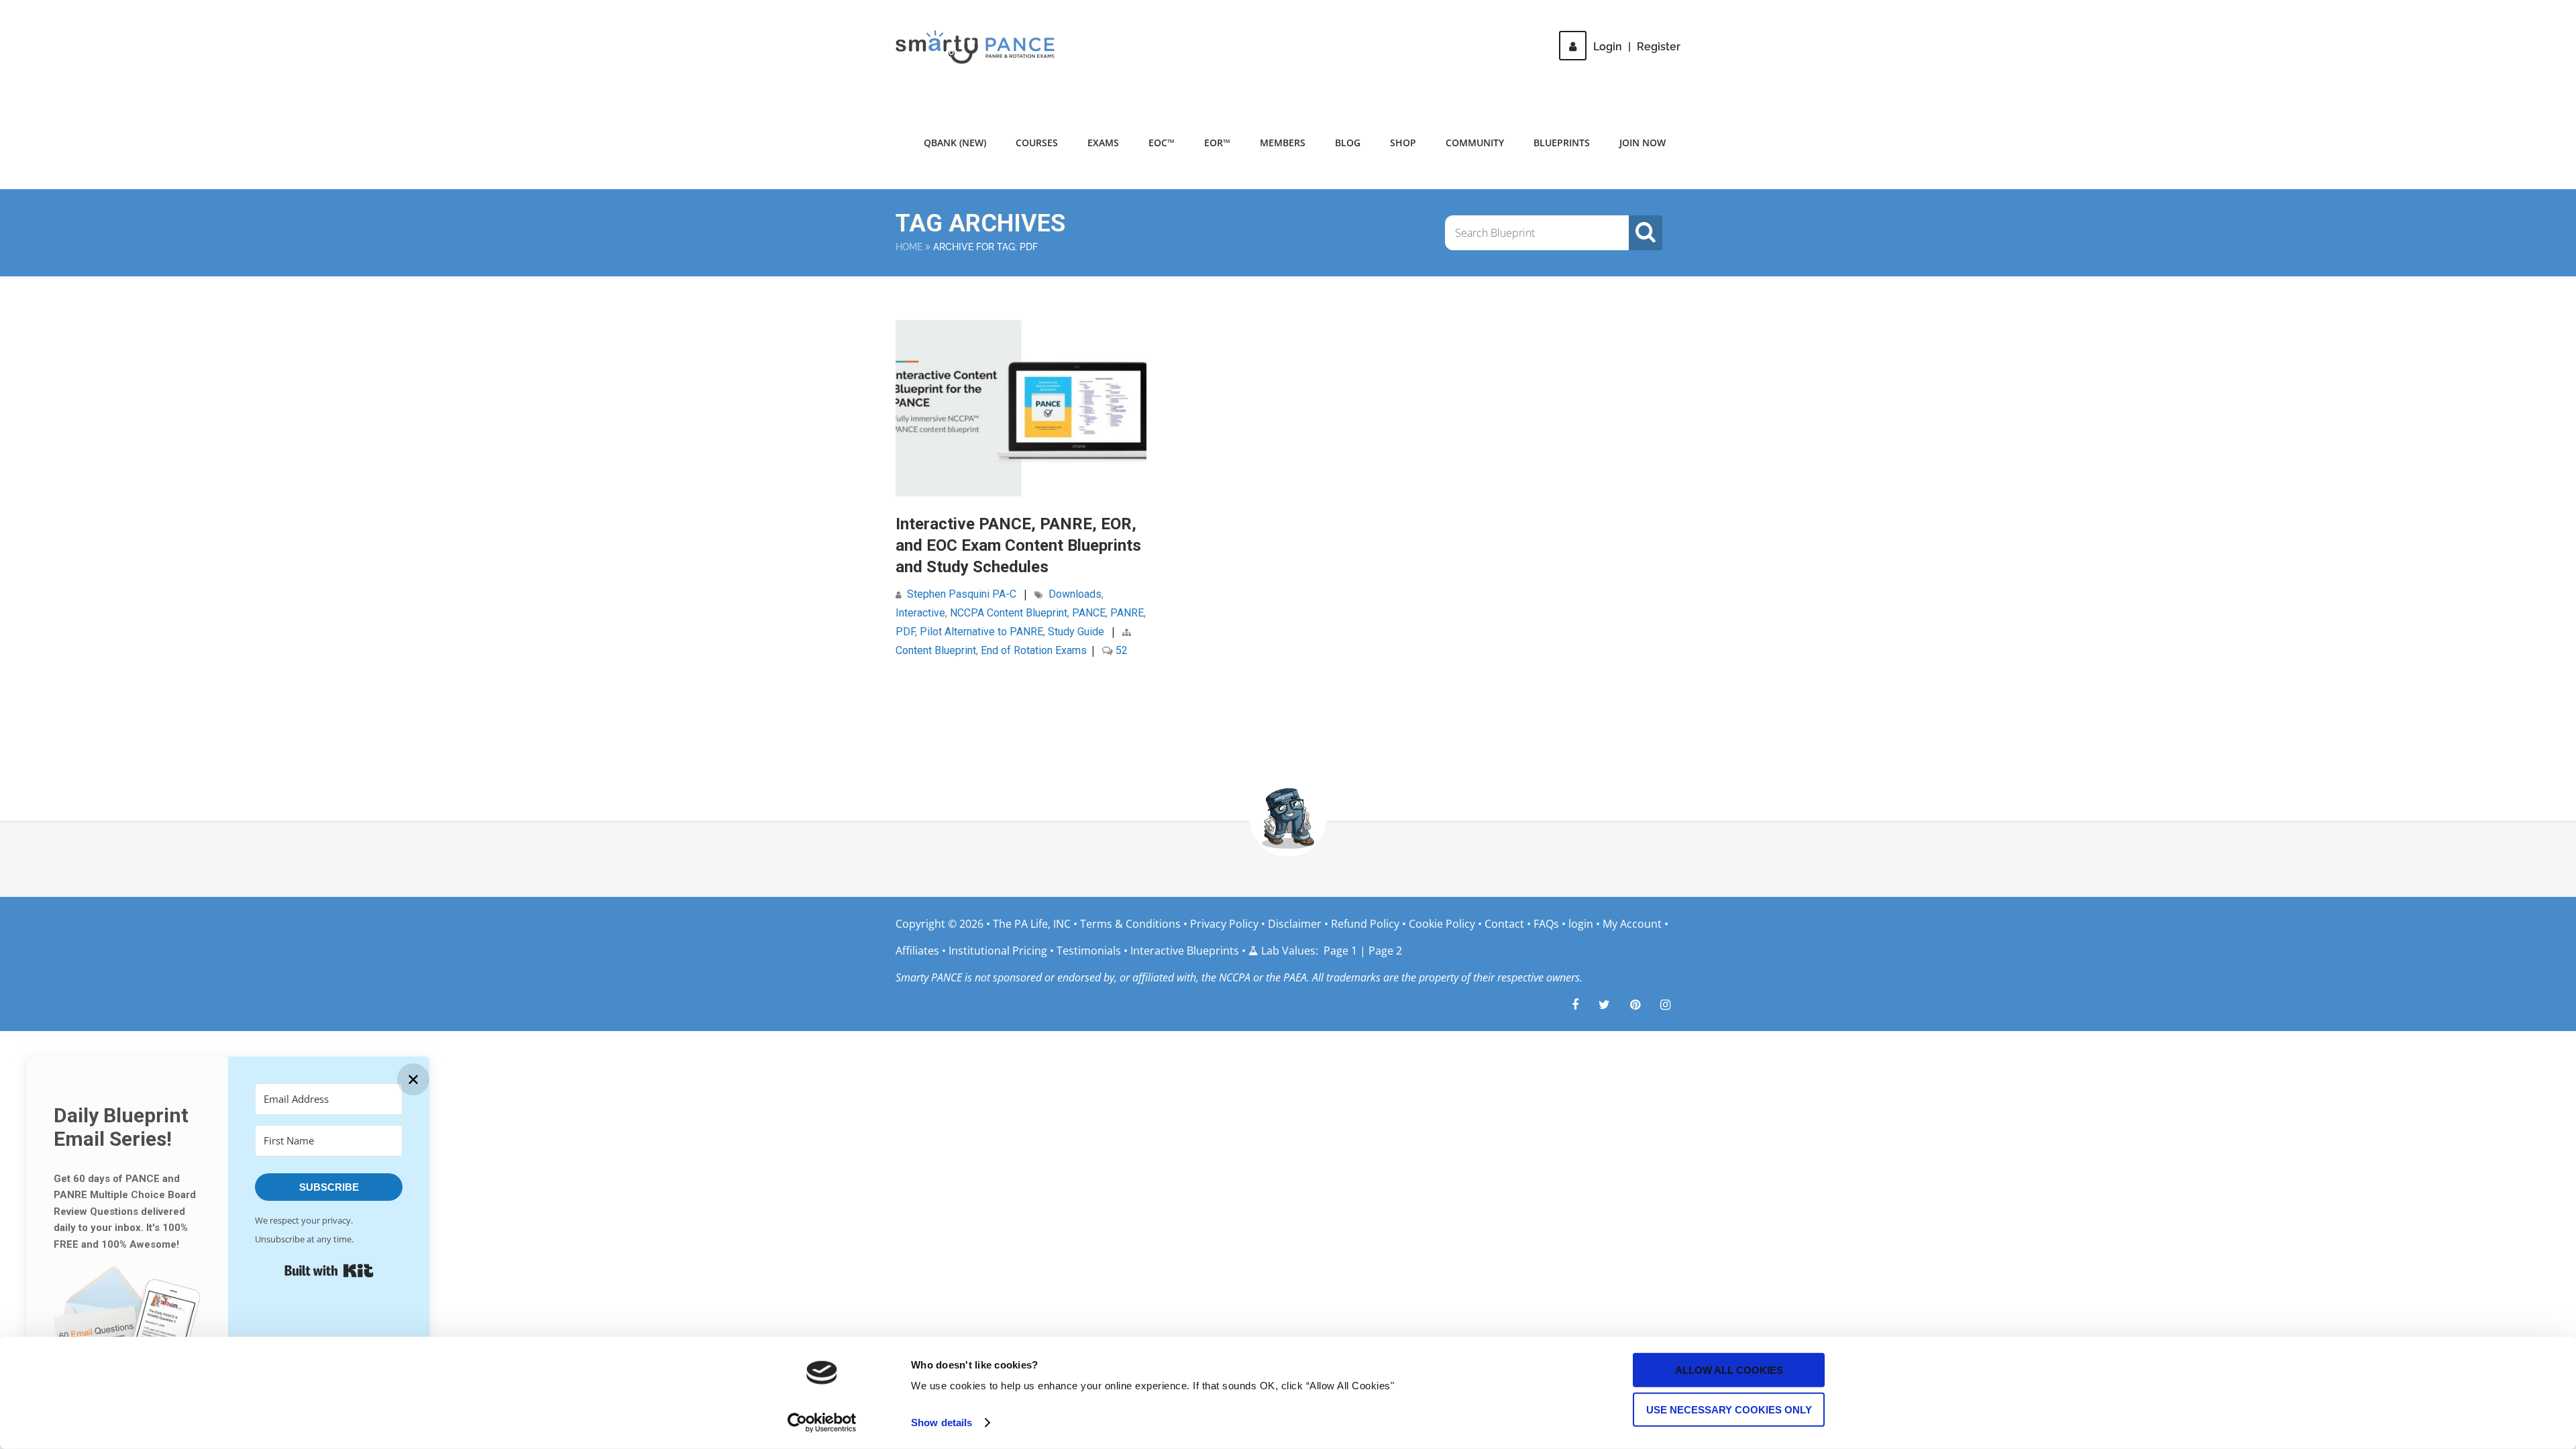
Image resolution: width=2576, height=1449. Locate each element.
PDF (905, 632)
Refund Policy (1365, 924)
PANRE (1127, 613)
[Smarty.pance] (1665, 1004)
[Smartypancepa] (1575, 1004)
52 (1120, 650)
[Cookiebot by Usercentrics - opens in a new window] (822, 1423)
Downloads (1075, 594)
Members (1283, 143)
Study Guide (1076, 632)
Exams (1103, 143)
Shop (1403, 143)
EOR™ (1217, 143)
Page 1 (1340, 951)
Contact (1504, 924)
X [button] (2563, 13)
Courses (1037, 143)
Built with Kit (329, 1271)
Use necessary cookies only (1729, 1409)
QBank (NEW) (955, 143)
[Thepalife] (1604, 1004)
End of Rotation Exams (1034, 650)
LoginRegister (1637, 47)
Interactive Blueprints (1185, 951)
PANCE (1089, 613)
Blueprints (1562, 143)
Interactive (920, 613)
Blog (1348, 143)
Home (909, 247)
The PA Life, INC (1033, 924)
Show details (942, 1423)
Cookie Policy (1442, 924)
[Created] (1635, 1004)
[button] (127, 1331)
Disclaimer (1295, 924)
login (1581, 924)
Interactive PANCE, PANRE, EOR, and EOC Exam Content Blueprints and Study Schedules (1018, 545)
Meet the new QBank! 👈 (1549, 20)
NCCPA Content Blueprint (1009, 613)
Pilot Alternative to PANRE (981, 632)
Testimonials (1089, 951)
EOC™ (1162, 143)
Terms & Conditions (1132, 924)
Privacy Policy (1224, 924)
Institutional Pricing (998, 951)
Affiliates (917, 951)
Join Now (1643, 143)
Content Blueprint (936, 650)
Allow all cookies (1729, 1370)
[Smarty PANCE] (983, 47)
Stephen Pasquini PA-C (962, 594)
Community (1475, 143)
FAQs (1546, 924)
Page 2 (1385, 951)
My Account (1632, 924)
